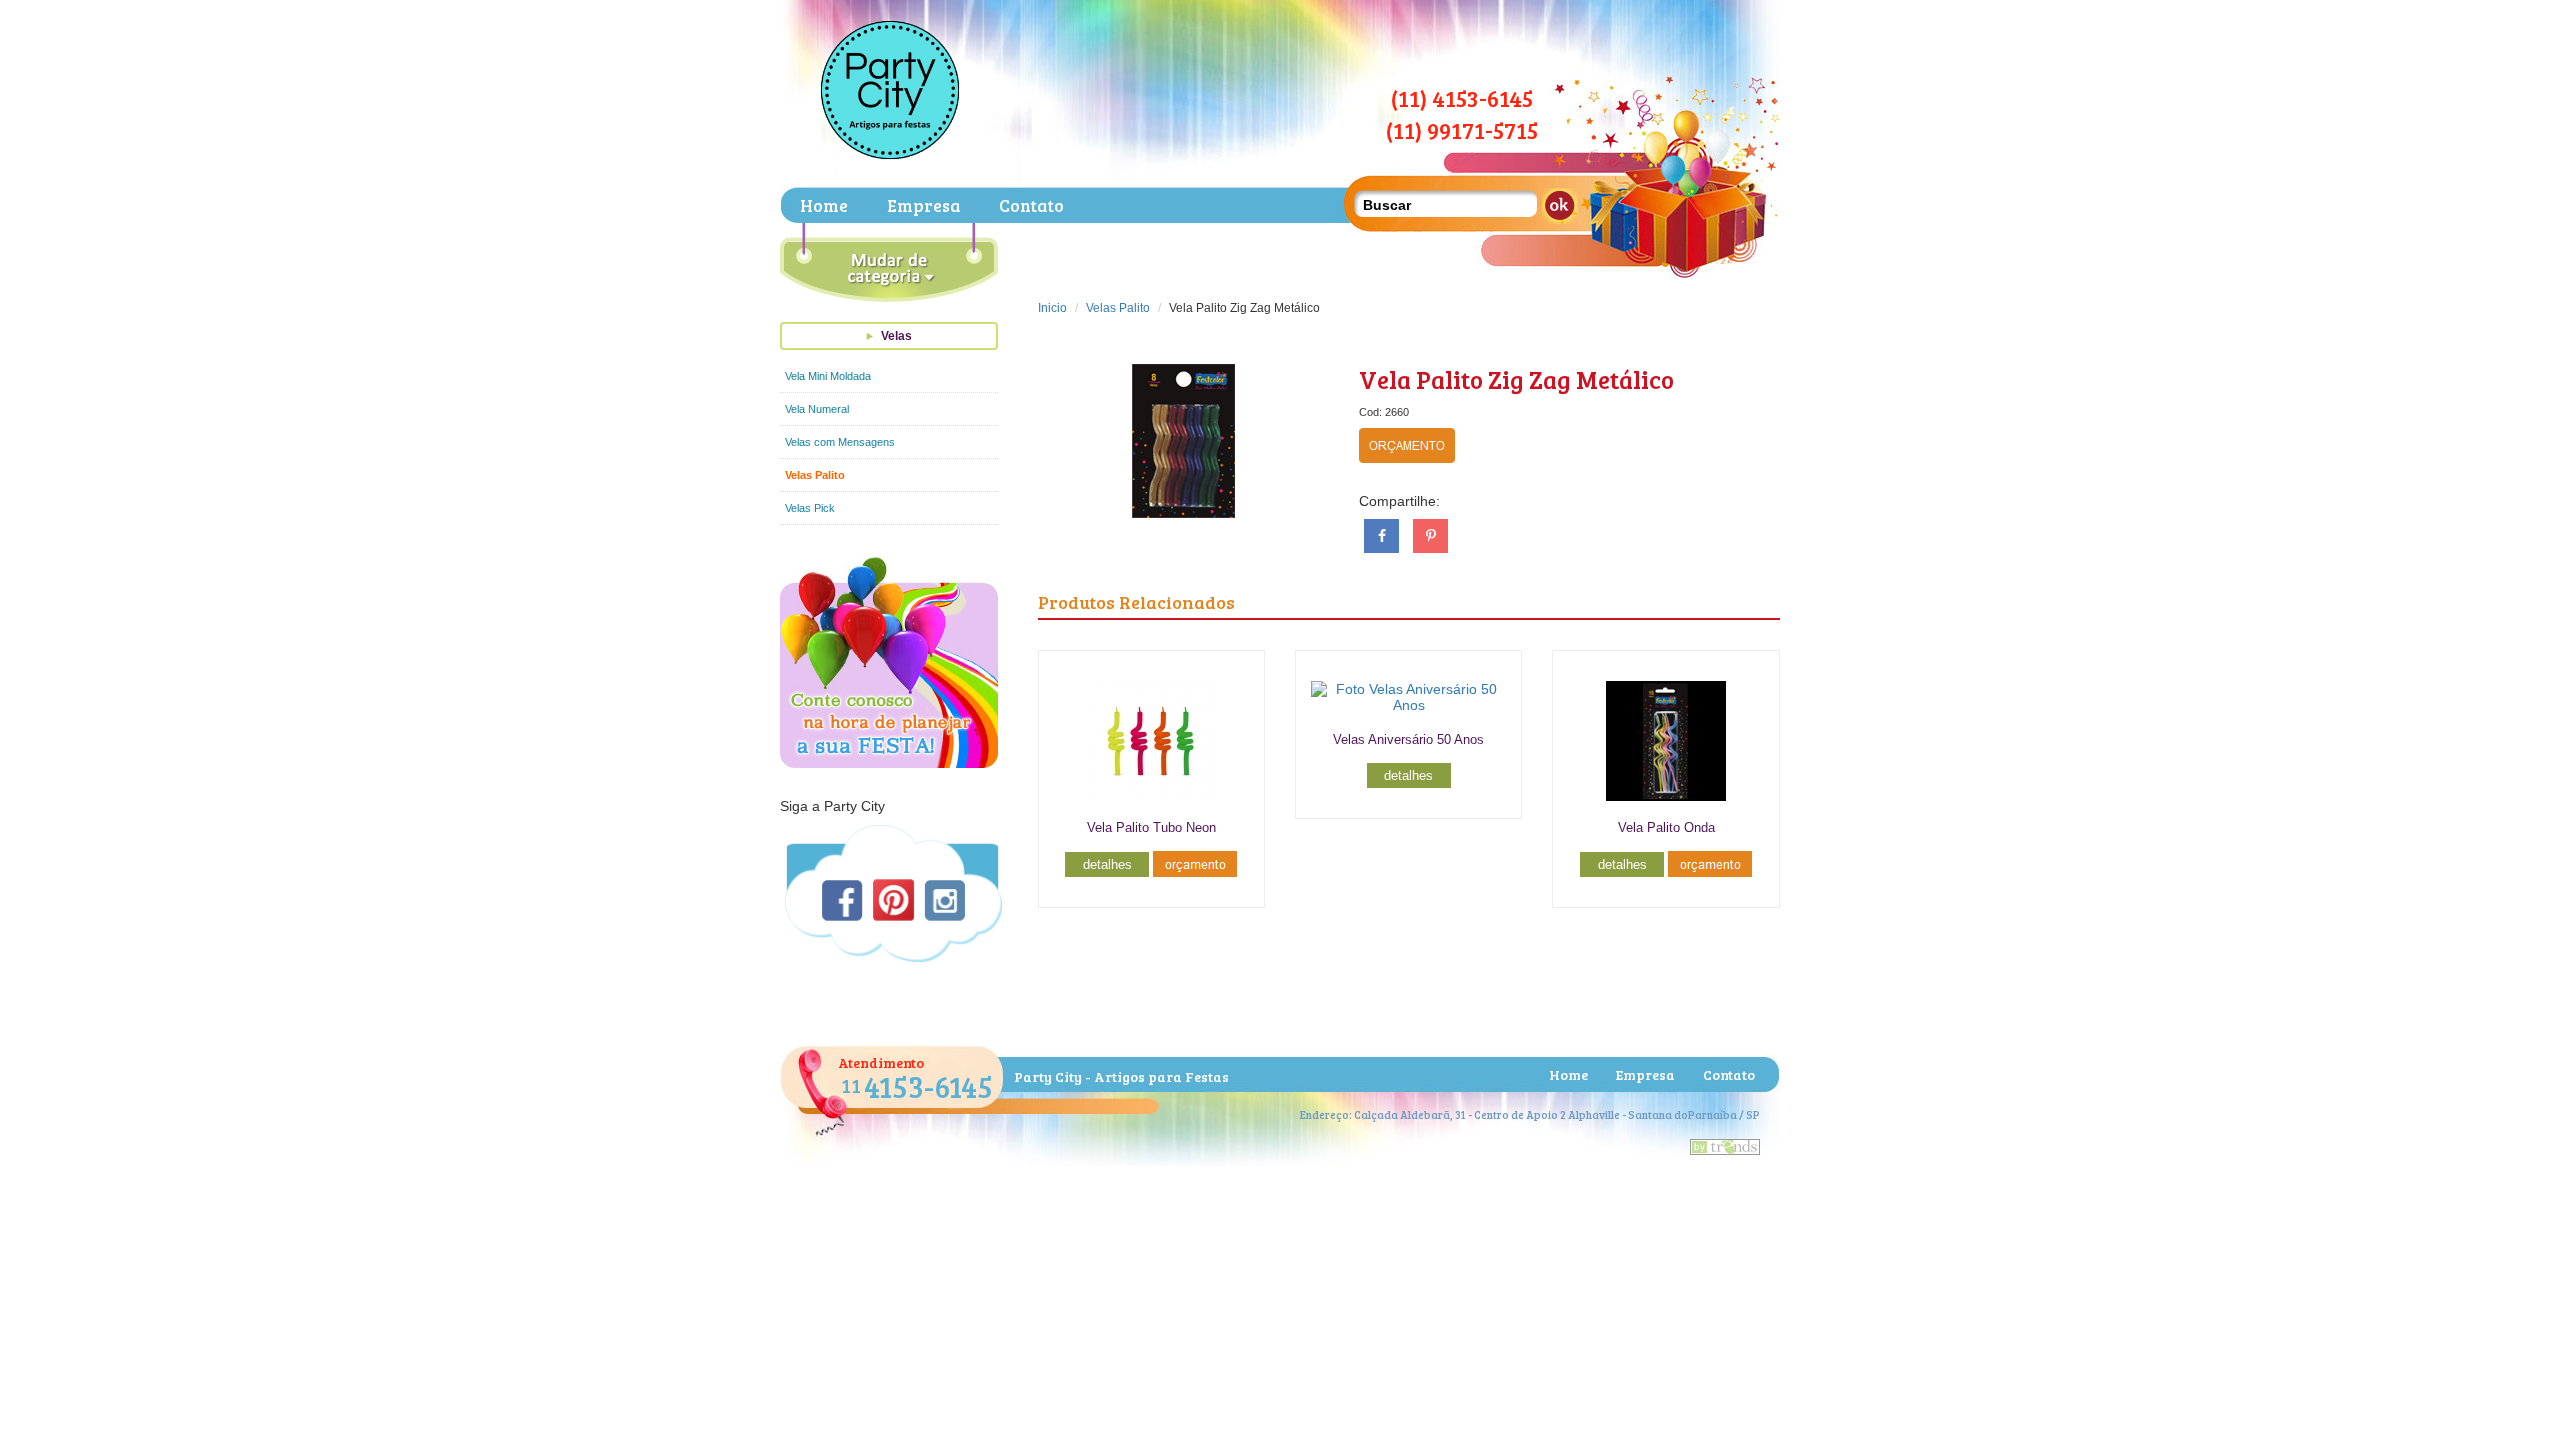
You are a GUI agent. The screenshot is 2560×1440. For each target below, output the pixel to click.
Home (824, 205)
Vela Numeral (817, 409)
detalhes (1107, 864)
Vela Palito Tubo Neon (1151, 827)
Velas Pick (810, 508)
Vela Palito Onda (1666, 827)
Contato (1031, 205)
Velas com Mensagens (840, 442)
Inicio (1052, 308)
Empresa (923, 205)
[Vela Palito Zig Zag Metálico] (1183, 439)
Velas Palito (815, 475)
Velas (896, 336)
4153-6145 (917, 1086)
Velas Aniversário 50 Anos (1408, 739)
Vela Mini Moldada (828, 376)
